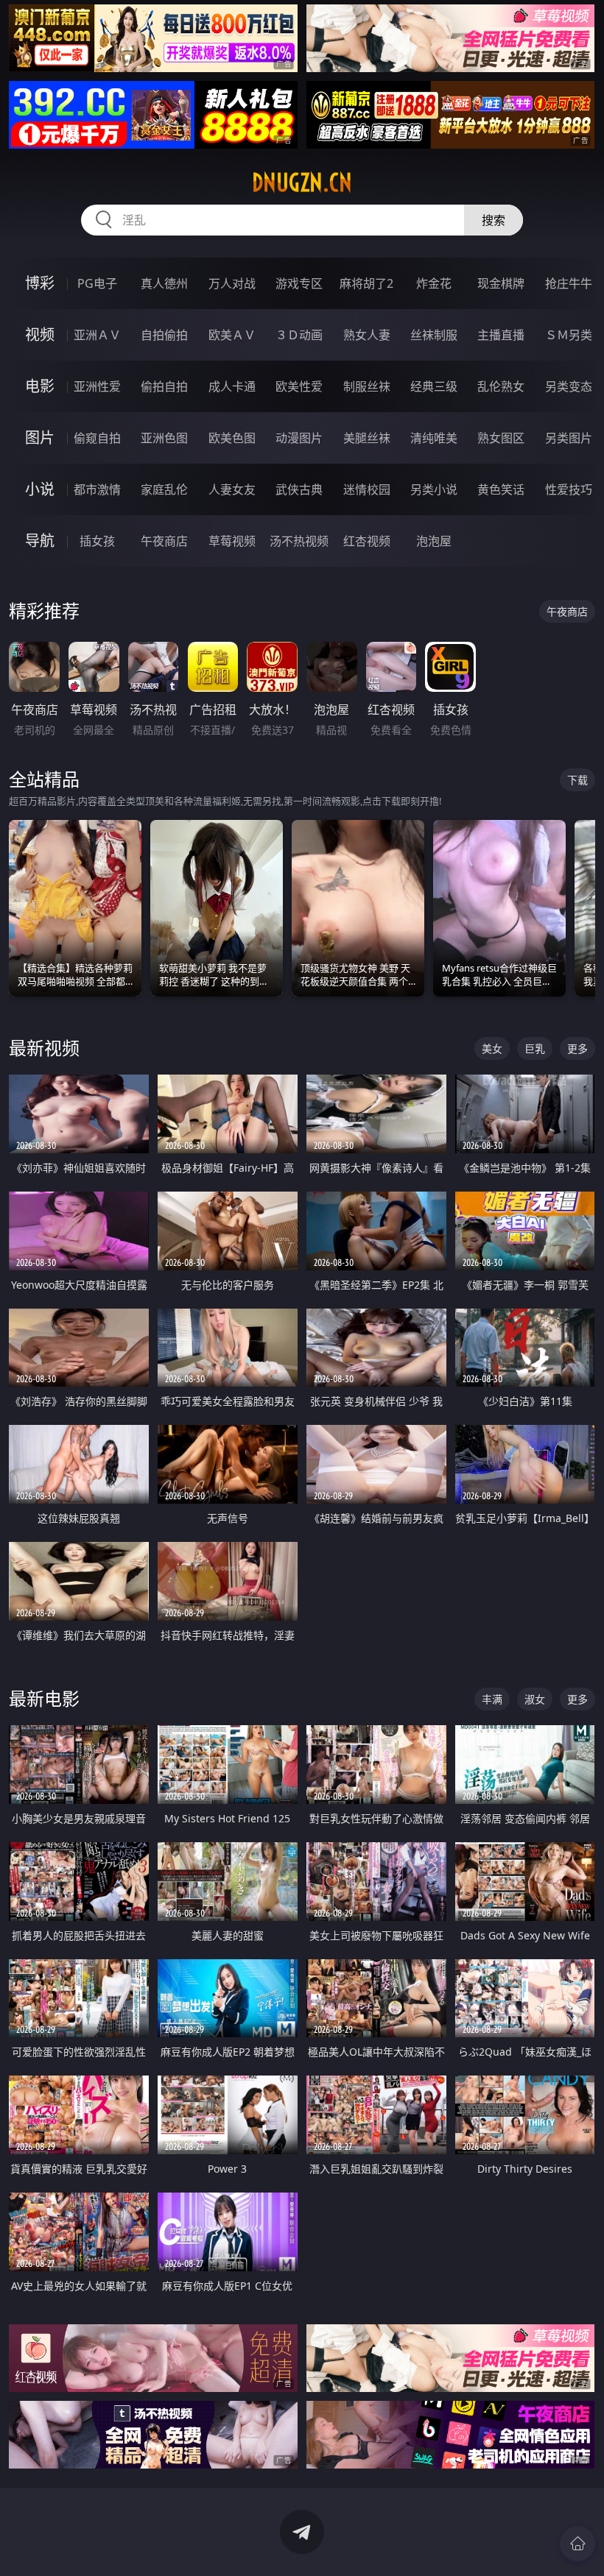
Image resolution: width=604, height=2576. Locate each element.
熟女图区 (501, 438)
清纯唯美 (434, 438)
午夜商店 (164, 541)
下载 (577, 780)
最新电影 (44, 1698)
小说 (40, 489)
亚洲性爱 (97, 386)
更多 (577, 1048)
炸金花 (434, 283)
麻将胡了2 (366, 283)
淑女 (535, 1699)
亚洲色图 (164, 438)
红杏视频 (367, 541)
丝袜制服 (434, 335)
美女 (492, 1048)
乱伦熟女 (501, 386)
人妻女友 (232, 489)
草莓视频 (232, 541)
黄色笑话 (501, 489)
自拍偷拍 (164, 335)
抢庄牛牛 (569, 283)
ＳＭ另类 (569, 335)
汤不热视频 (299, 541)
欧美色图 (232, 438)
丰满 (492, 1699)
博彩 (40, 283)
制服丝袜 (367, 386)
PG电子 (97, 283)
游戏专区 (299, 283)
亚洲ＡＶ (97, 335)
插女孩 (97, 541)
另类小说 (434, 489)
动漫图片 (299, 438)
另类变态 (569, 386)
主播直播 (501, 335)
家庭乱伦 (164, 489)
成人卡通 (232, 386)
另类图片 (569, 438)
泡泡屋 (434, 541)
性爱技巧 (569, 489)
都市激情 (97, 489)
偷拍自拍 (164, 386)
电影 (40, 386)
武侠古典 (299, 489)
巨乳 (535, 1048)
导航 (40, 541)
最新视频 (44, 1048)
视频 (40, 335)
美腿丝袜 (367, 438)
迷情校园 (367, 489)
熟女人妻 (367, 335)
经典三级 (434, 386)
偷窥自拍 (97, 438)
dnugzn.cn (302, 183)
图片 (40, 438)
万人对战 (232, 283)
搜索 (494, 220)
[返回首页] (577, 2544)
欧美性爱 (299, 386)
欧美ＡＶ (232, 335)
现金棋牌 (501, 283)
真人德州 (164, 283)
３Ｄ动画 (299, 335)
